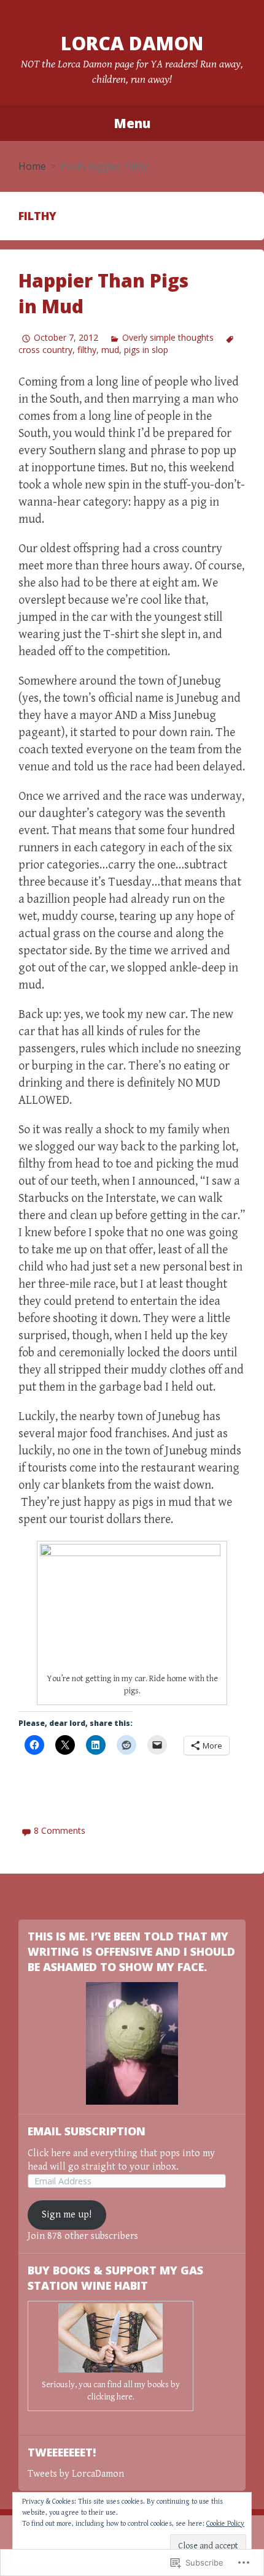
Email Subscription (87, 2131)
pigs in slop (146, 350)
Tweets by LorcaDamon (76, 2474)
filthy (87, 350)
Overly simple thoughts (168, 337)
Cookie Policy (225, 2524)
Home (32, 166)
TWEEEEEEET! (62, 2452)
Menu (132, 123)
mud (110, 350)
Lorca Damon (132, 43)
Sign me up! (67, 2215)
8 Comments (60, 1830)
